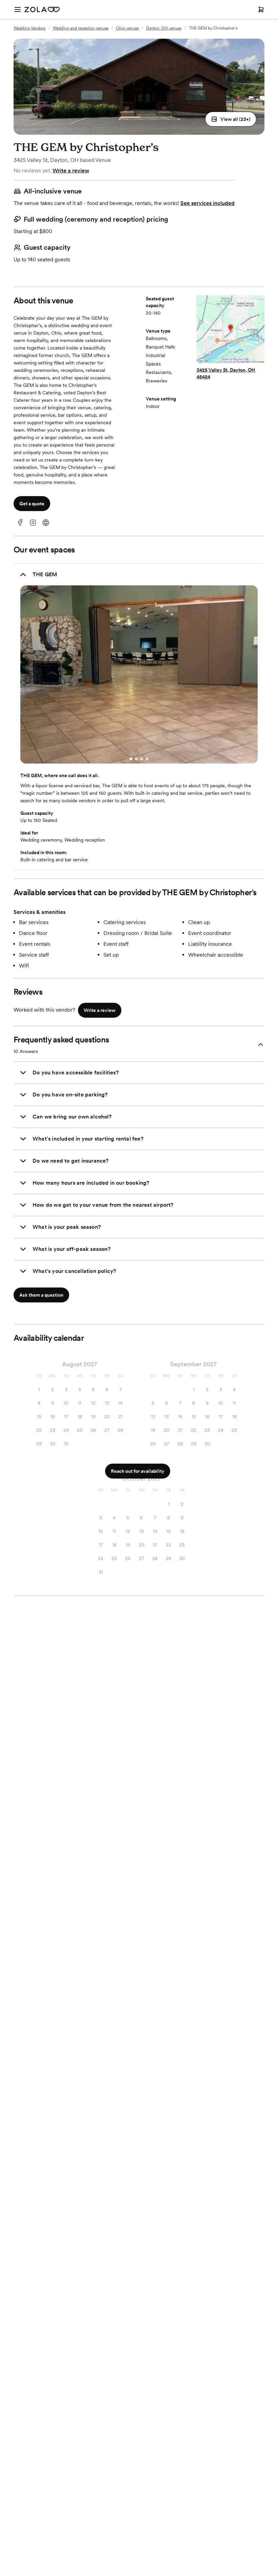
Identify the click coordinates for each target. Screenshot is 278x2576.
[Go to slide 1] (131, 759)
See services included (207, 203)
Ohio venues (127, 28)
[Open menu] (18, 10)
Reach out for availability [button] (138, 1471)
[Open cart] (261, 10)
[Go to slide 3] (142, 759)
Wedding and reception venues (81, 28)
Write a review (71, 171)
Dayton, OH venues (164, 28)
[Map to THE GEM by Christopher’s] (231, 330)
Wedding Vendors (29, 28)
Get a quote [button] (32, 504)
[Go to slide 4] (147, 759)
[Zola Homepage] (42, 10)
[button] (231, 119)
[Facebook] (20, 523)
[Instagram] (33, 523)
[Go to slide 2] (136, 759)
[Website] (46, 523)
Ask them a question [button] (41, 1295)
